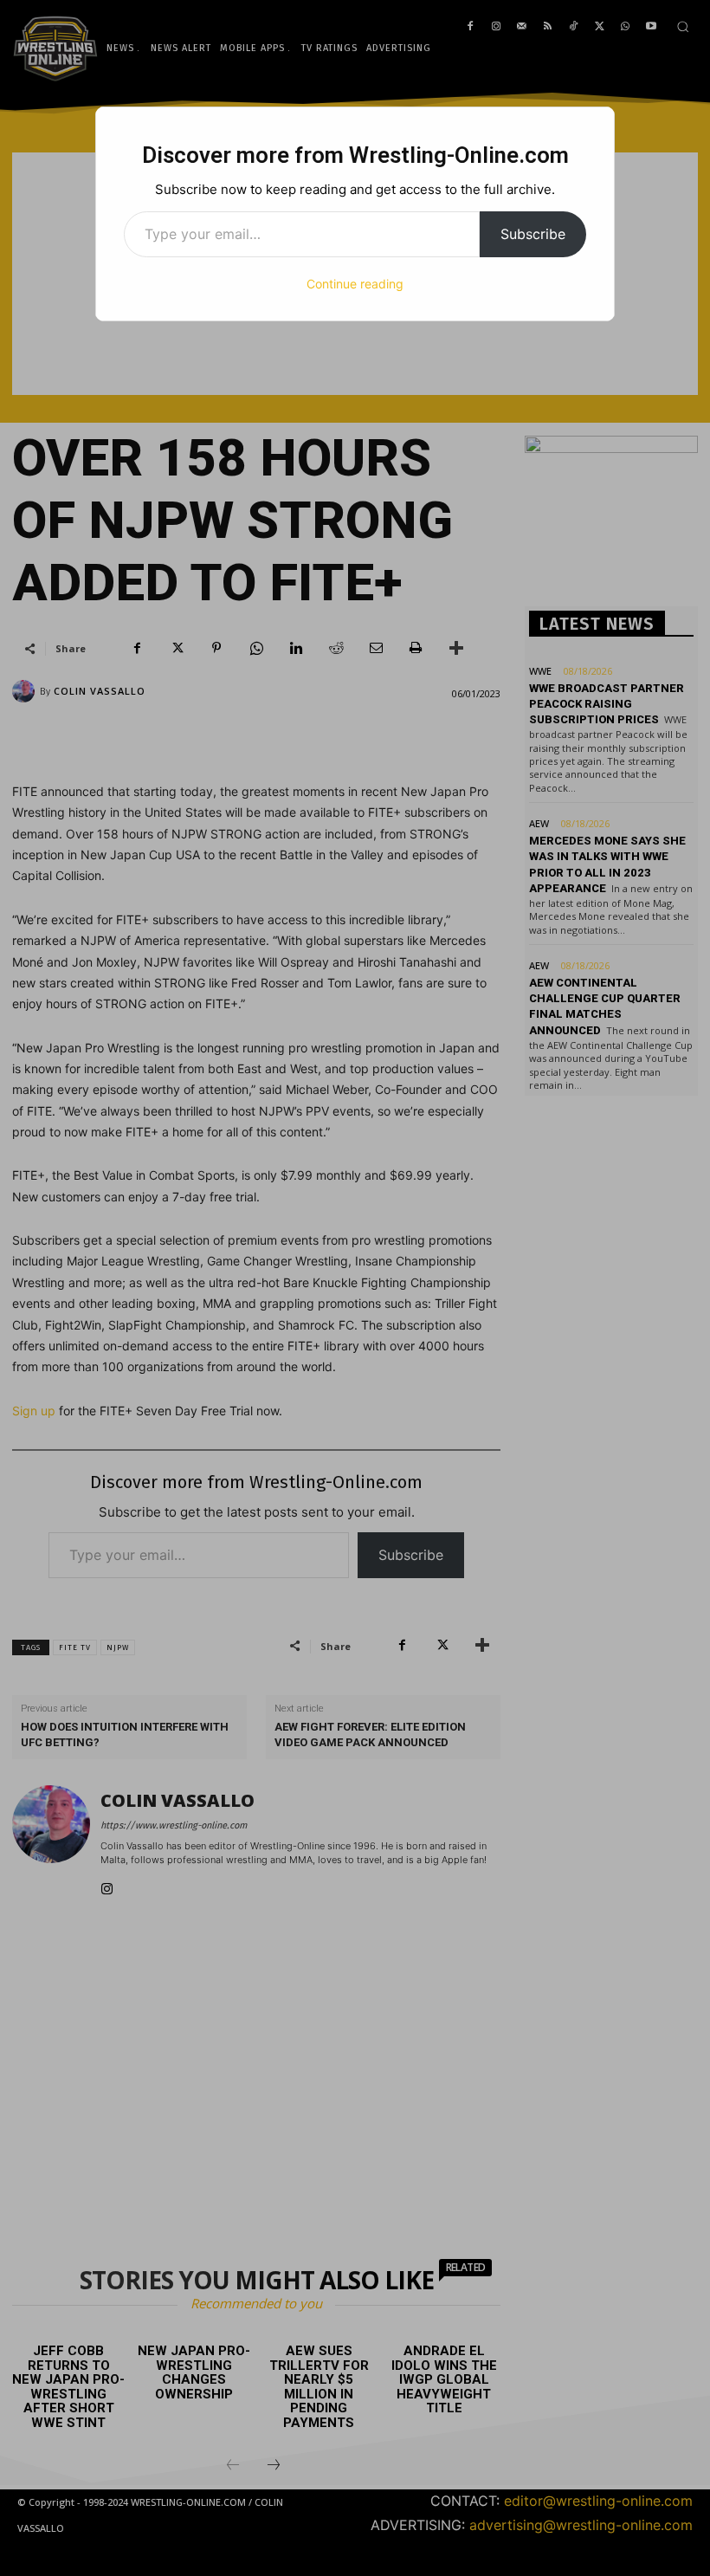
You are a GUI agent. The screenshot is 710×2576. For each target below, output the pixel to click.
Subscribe (533, 234)
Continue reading (355, 284)
